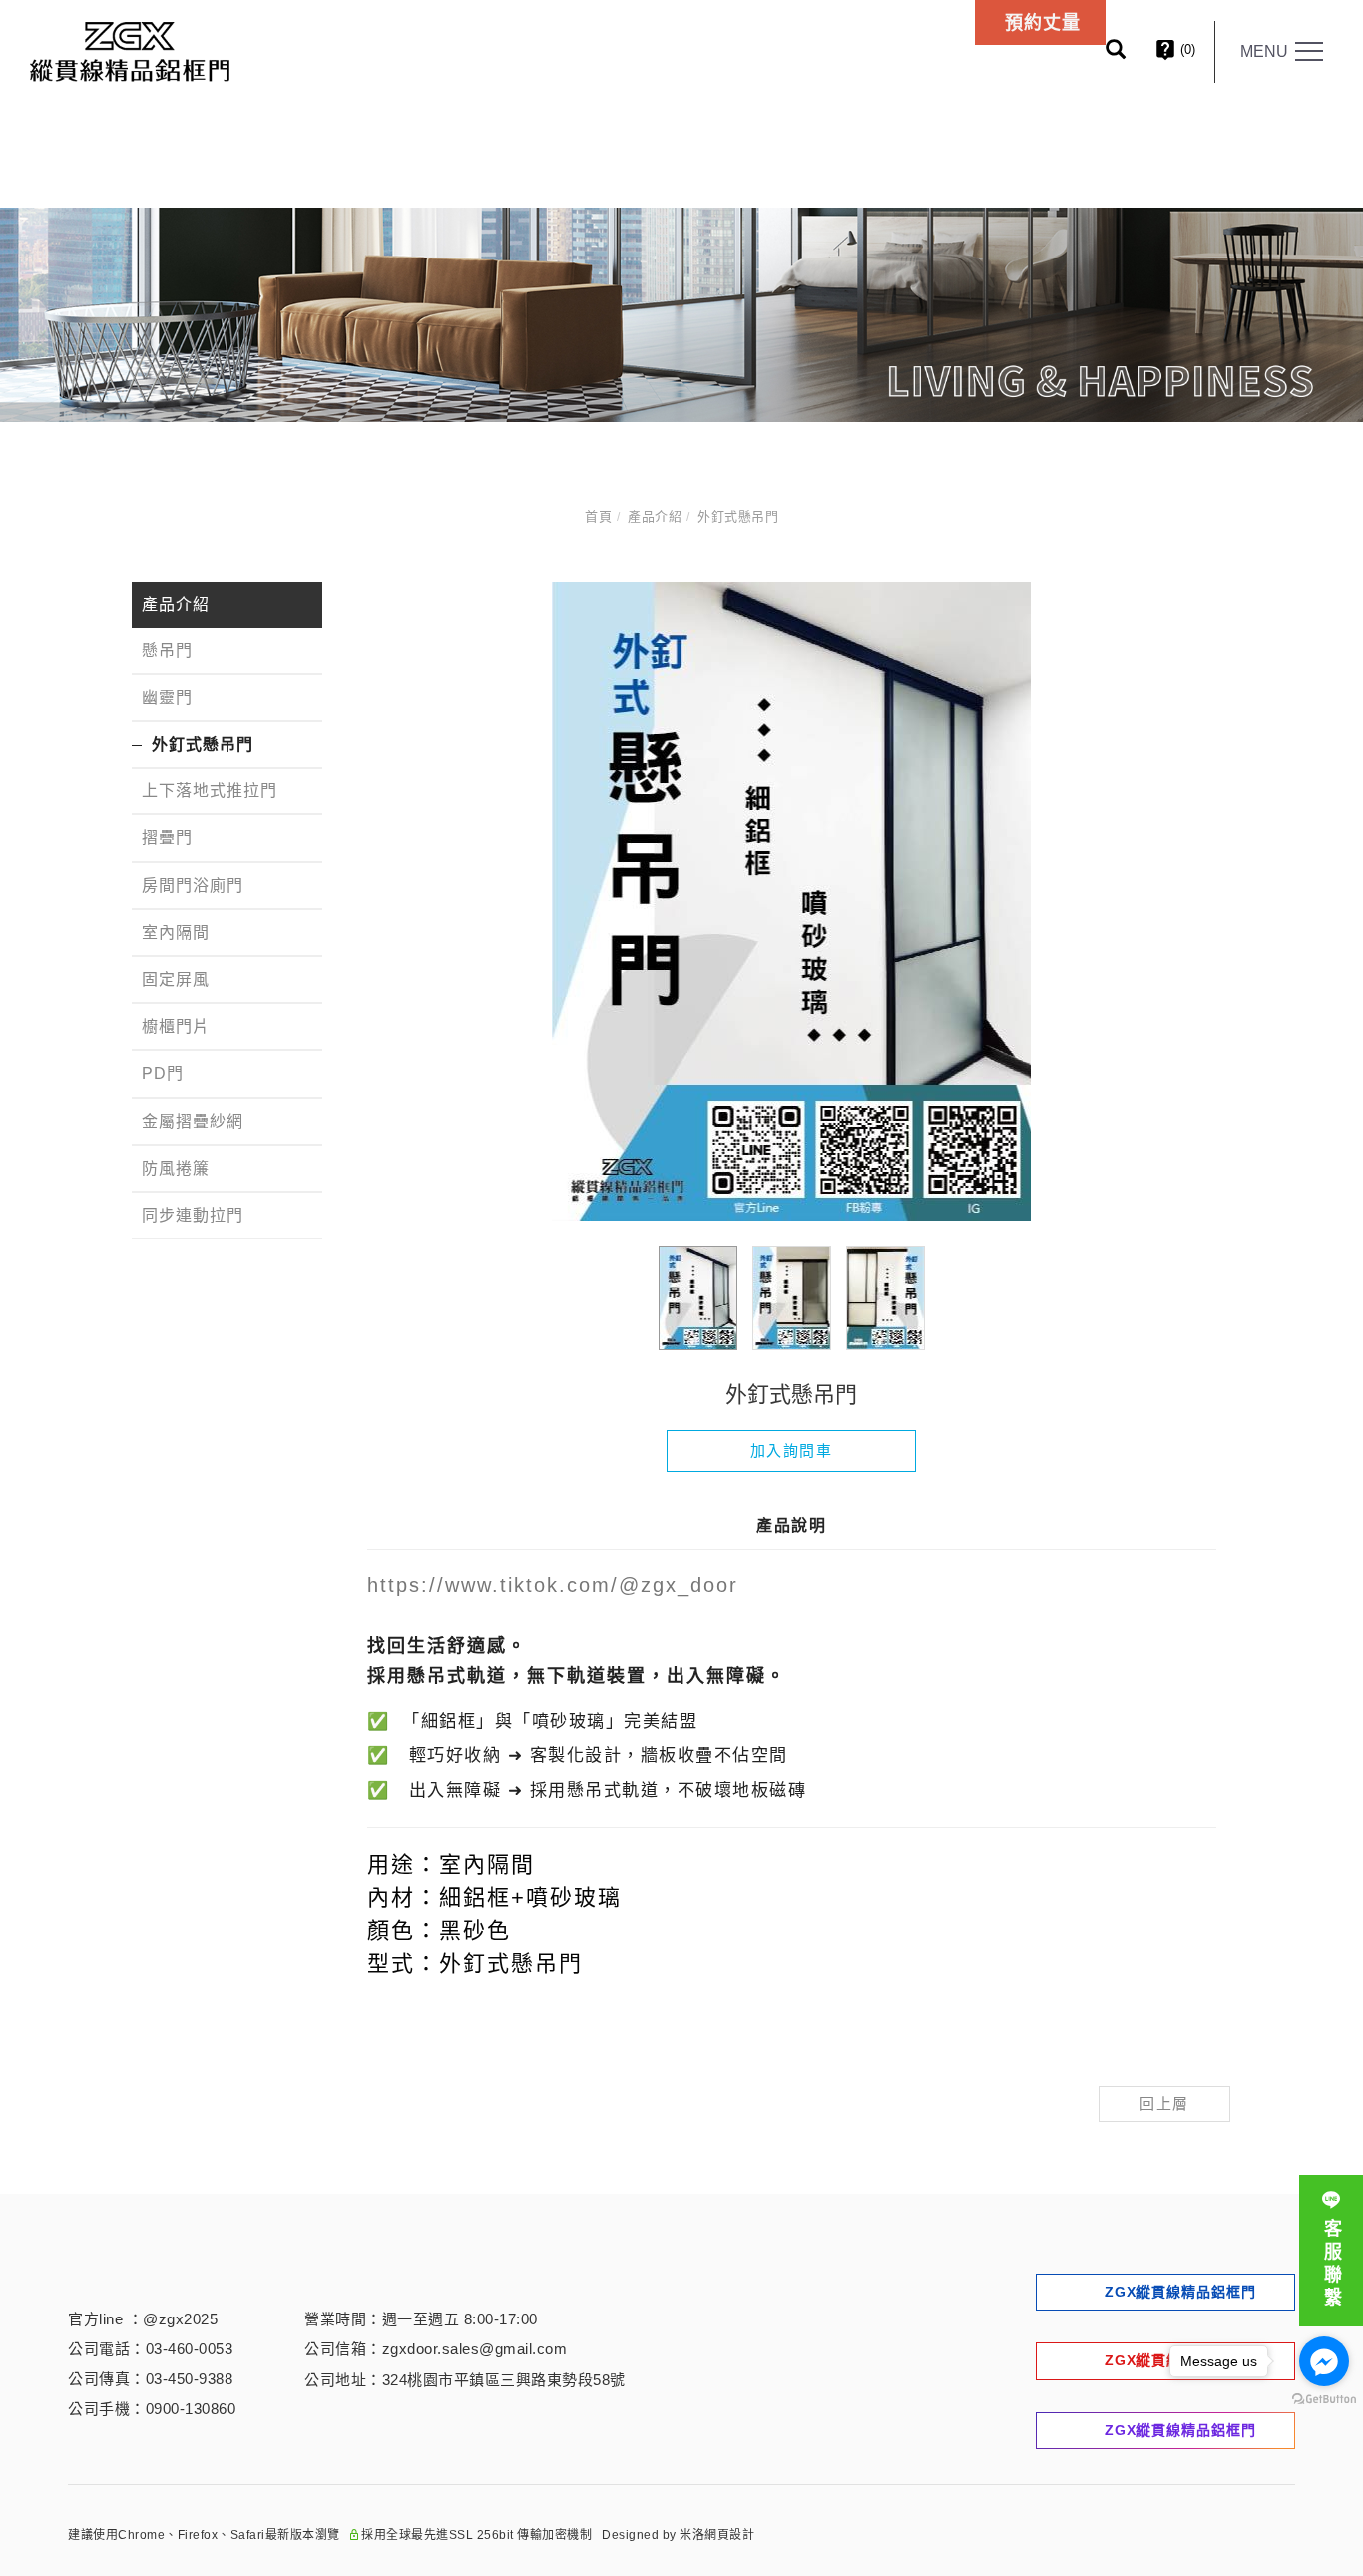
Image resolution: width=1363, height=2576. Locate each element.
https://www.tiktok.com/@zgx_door (553, 1585)
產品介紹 (655, 516)
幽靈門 (167, 696)
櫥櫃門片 (176, 1027)
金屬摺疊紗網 (193, 1120)
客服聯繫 (1331, 2265)
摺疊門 (167, 838)
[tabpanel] (681, 315)
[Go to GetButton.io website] (1324, 2400)
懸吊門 (167, 649)
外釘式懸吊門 (738, 516)
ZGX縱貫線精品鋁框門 (1180, 2292)
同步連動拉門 (193, 1215)
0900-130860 (191, 2409)
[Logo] (130, 50)
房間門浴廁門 (193, 885)
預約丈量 (1043, 23)
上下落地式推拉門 (210, 791)
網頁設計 (729, 2535)
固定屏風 (176, 980)
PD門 (163, 1073)
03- (157, 2349)
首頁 (598, 516)
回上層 (1164, 2103)
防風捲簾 (176, 1167)
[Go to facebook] (1324, 2361)
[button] (1131, 52)
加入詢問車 (792, 1451)
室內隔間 (176, 932)
